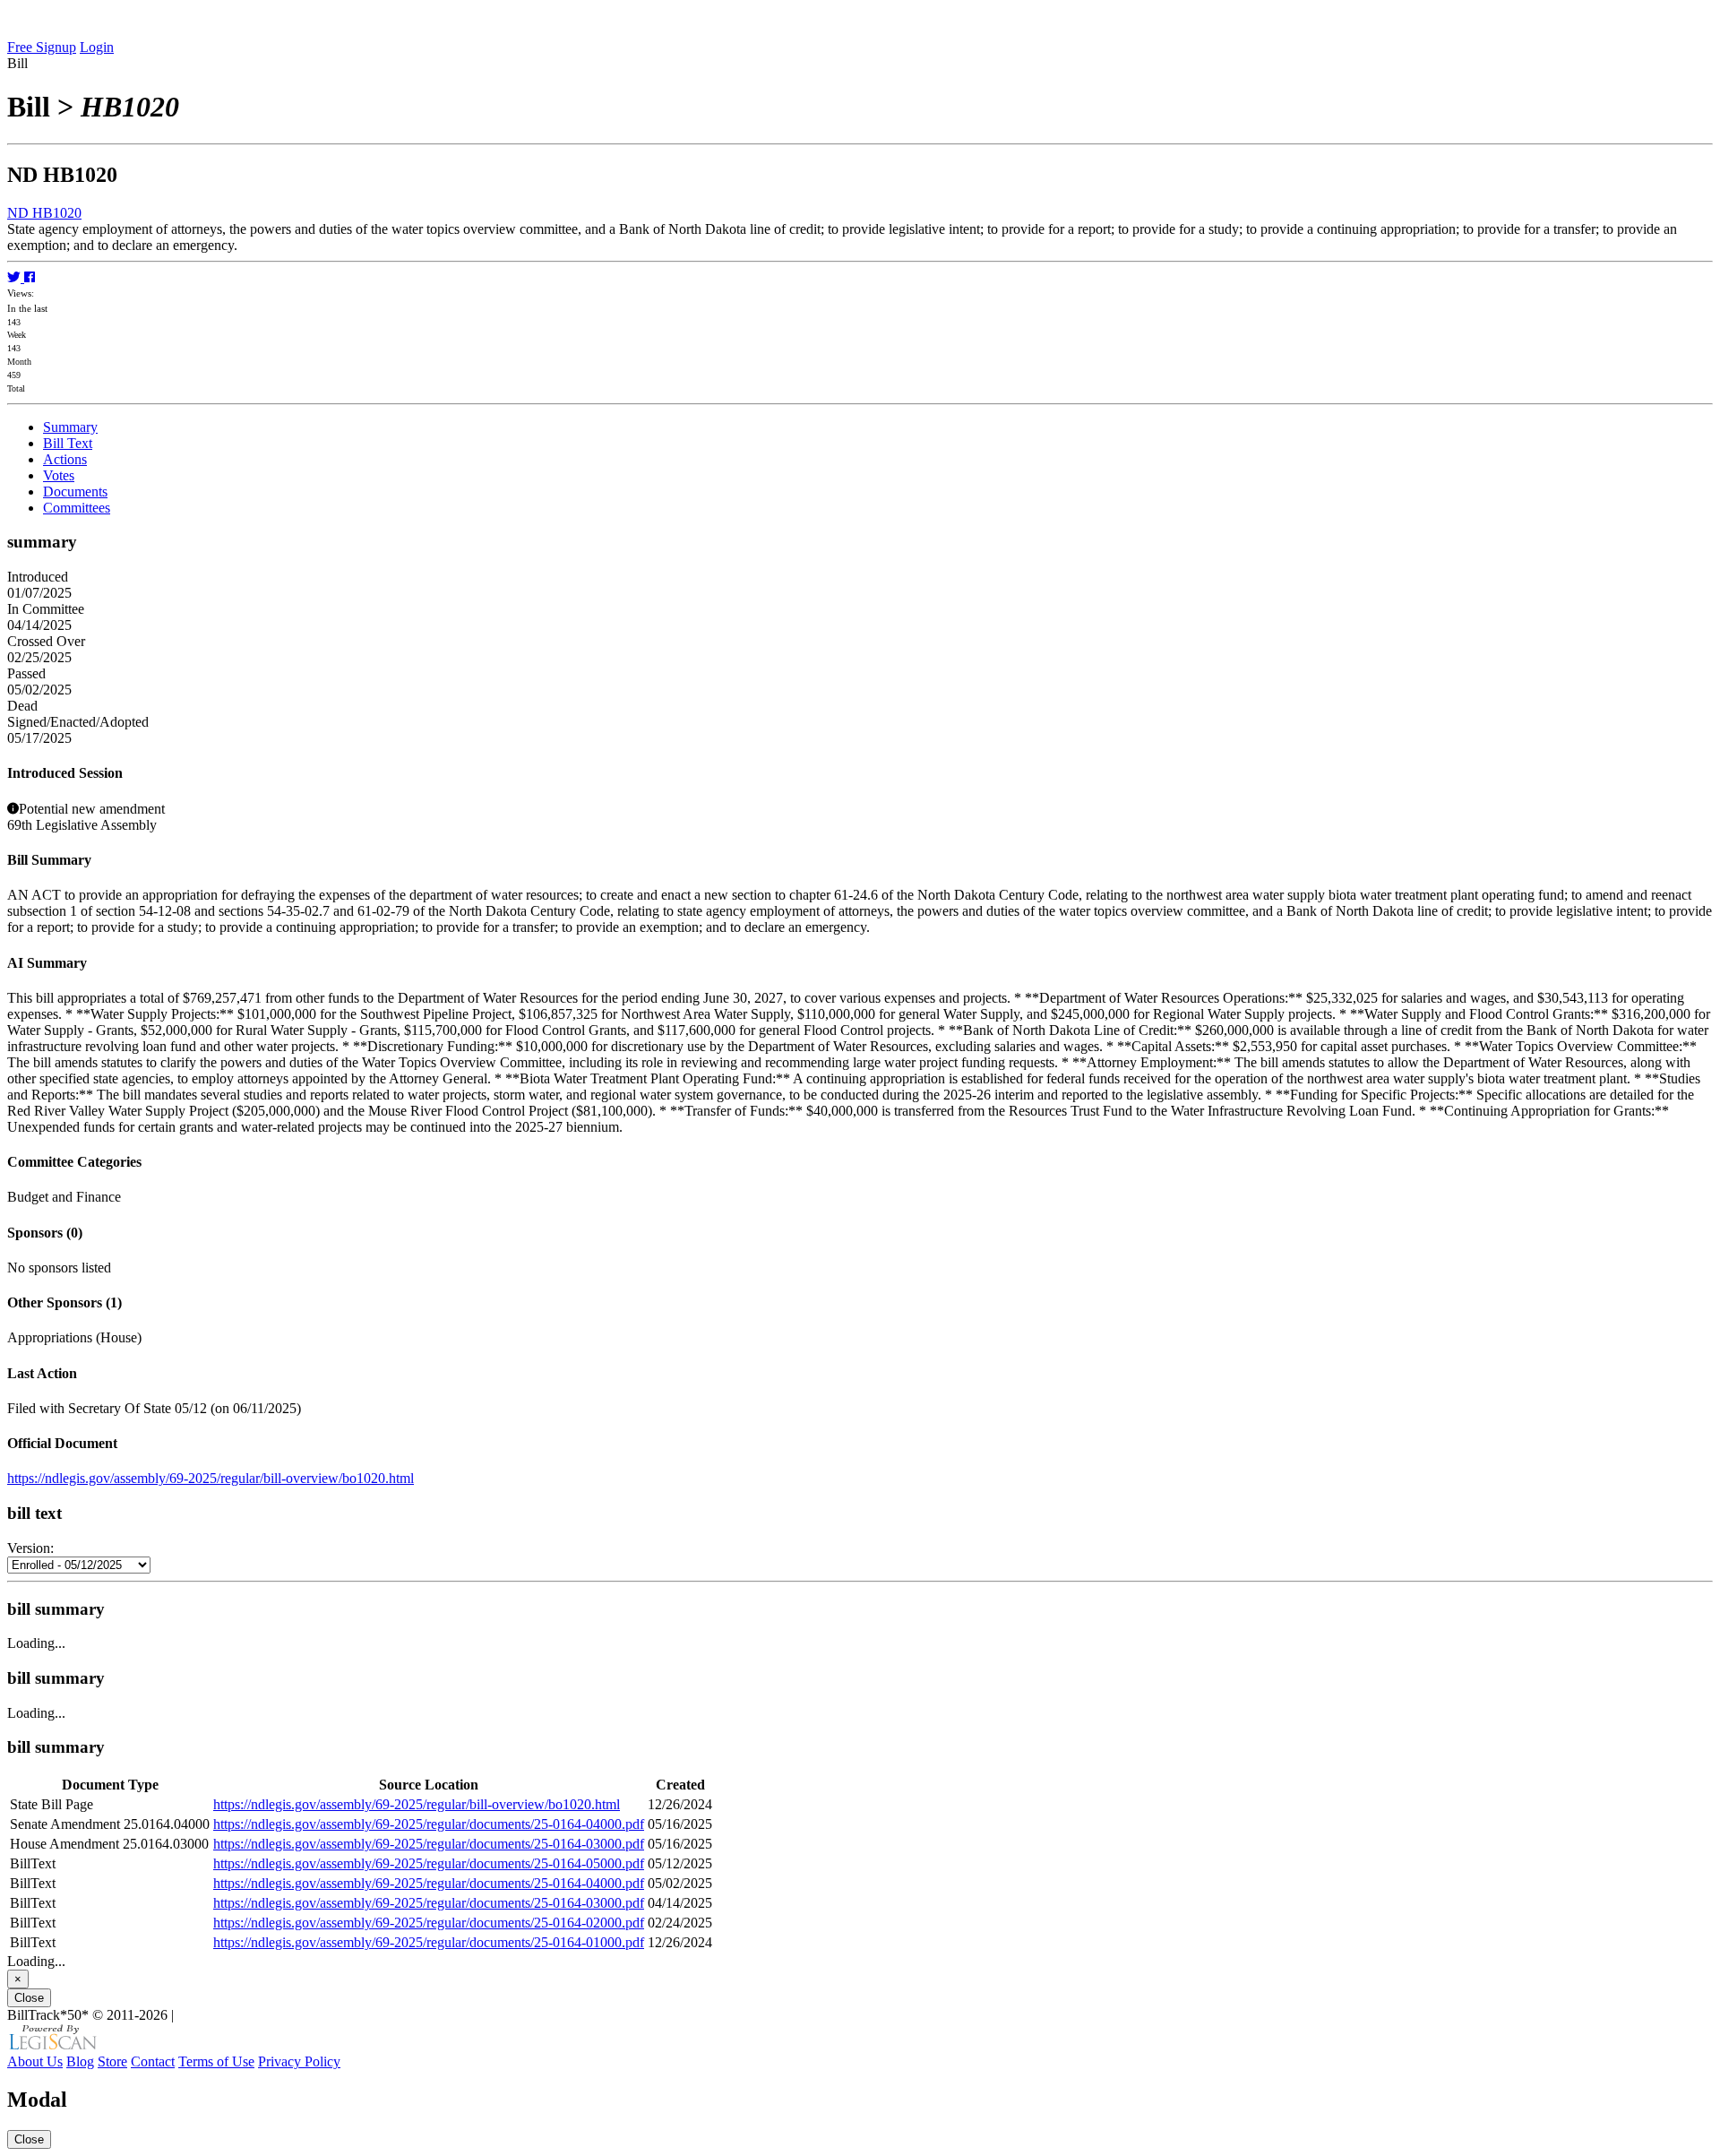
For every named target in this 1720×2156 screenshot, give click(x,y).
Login (97, 47)
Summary (70, 427)
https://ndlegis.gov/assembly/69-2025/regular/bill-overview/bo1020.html (211, 1478)
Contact (153, 2061)
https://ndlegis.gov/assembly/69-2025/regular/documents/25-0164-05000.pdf (429, 1863)
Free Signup (42, 47)
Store (112, 2061)
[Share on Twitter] (16, 277)
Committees (77, 508)
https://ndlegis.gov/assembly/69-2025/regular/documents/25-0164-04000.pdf (429, 1824)
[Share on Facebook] (30, 277)
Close (29, 1998)
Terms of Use (216, 2061)
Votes (59, 475)
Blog (80, 2061)
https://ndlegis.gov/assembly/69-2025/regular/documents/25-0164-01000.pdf (429, 1942)
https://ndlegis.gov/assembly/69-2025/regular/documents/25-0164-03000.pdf (429, 1844)
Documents (75, 492)
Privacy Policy (299, 2061)
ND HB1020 (44, 213)
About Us (35, 2061)
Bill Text (68, 443)
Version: (30, 1548)
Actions (65, 459)
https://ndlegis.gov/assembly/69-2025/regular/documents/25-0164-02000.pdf (429, 1923)
